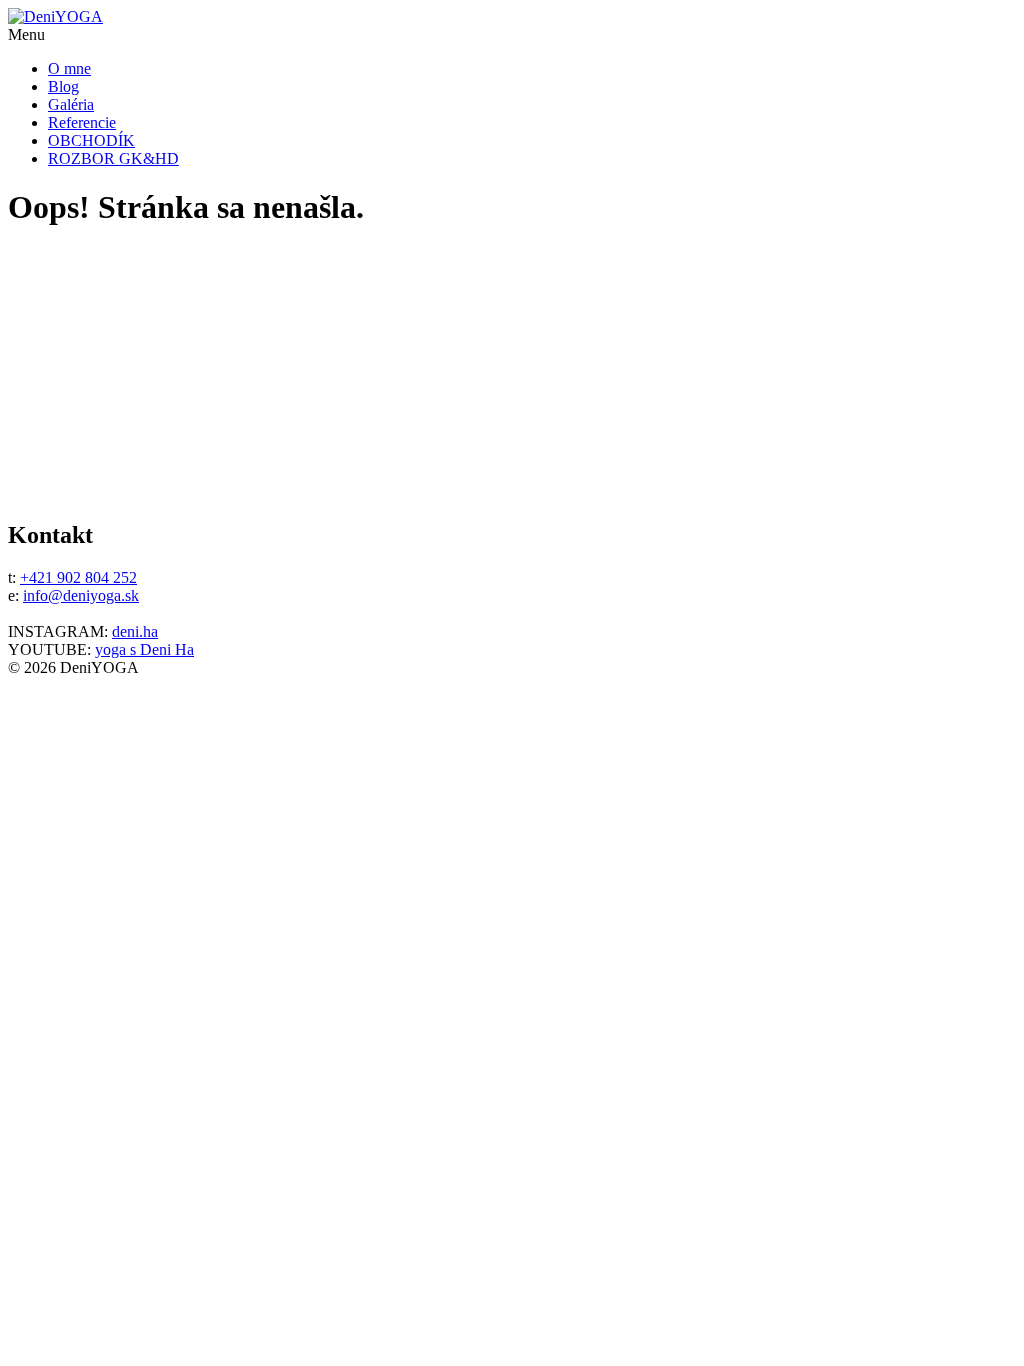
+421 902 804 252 (78, 577)
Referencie (82, 122)
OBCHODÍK (91, 140)
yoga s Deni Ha (144, 649)
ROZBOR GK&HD (113, 158)
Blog (63, 86)
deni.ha (135, 631)
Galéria (71, 104)
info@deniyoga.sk (81, 595)
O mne (69, 68)
